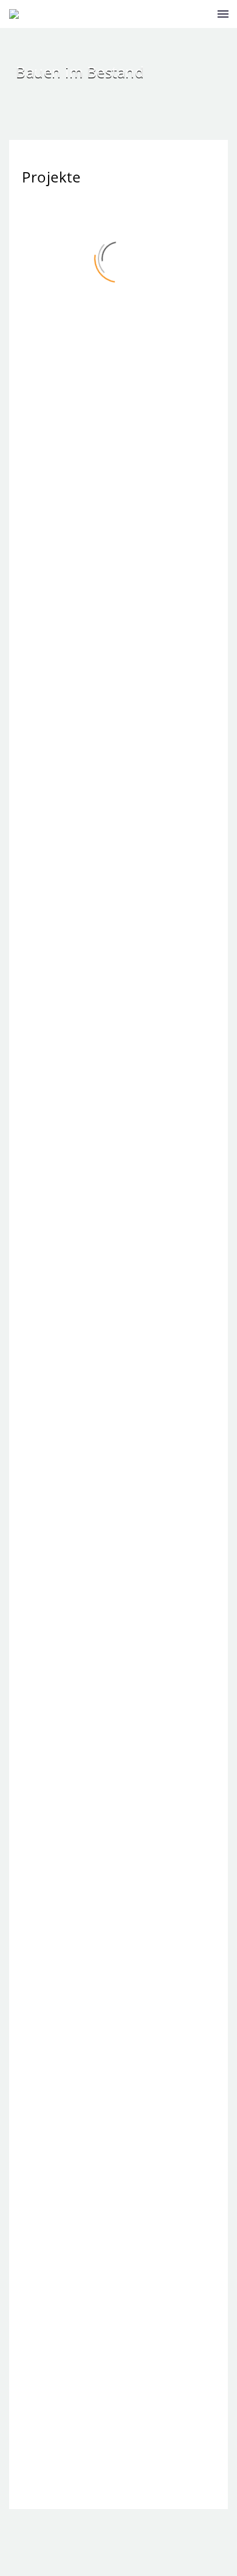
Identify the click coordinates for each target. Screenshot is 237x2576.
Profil (213, 66)
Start (212, 36)
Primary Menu (223, 14)
